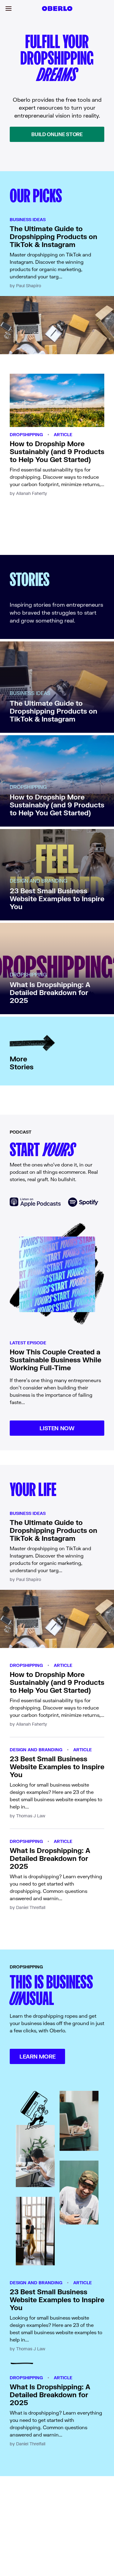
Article (63, 434)
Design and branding (36, 1750)
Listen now (57, 1428)
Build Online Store (57, 134)
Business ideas (28, 219)
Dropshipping (26, 434)
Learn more (37, 2056)
